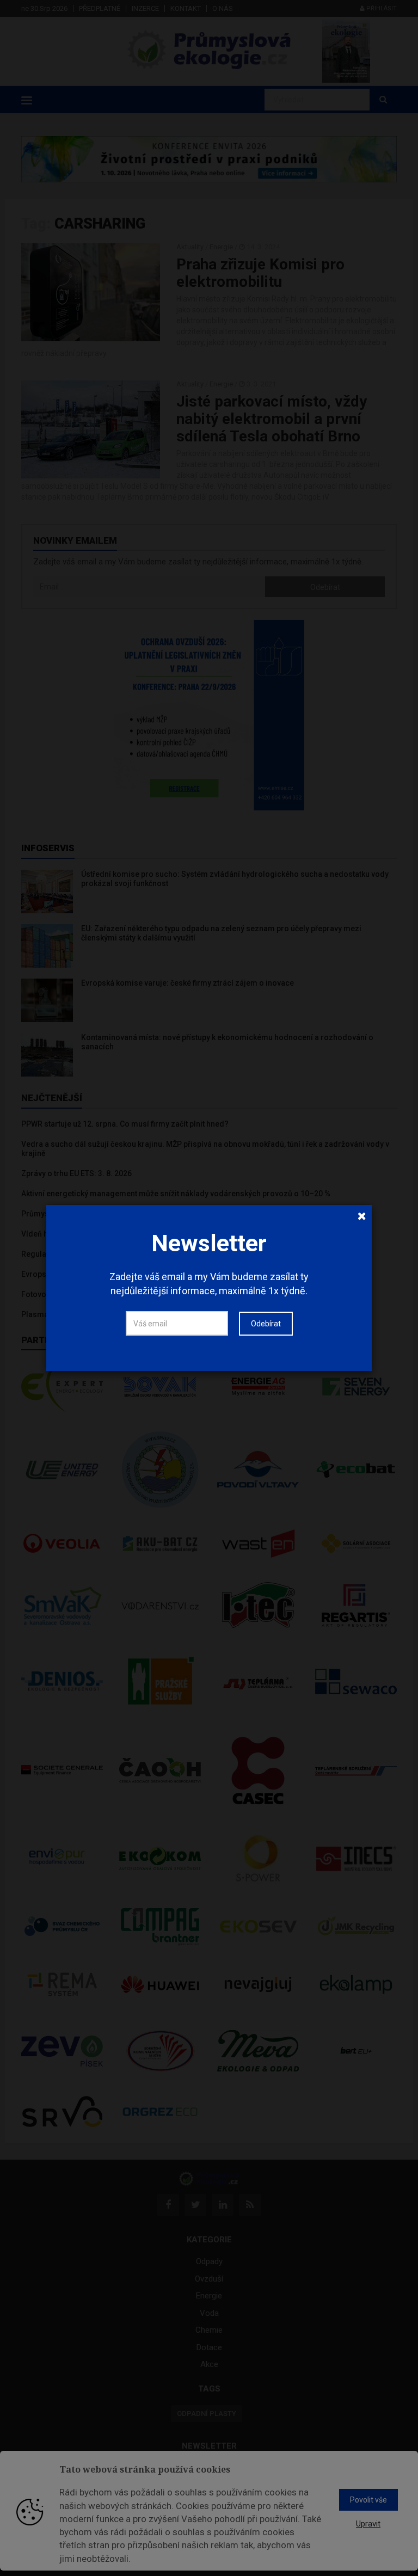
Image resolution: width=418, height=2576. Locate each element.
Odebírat (266, 1324)
